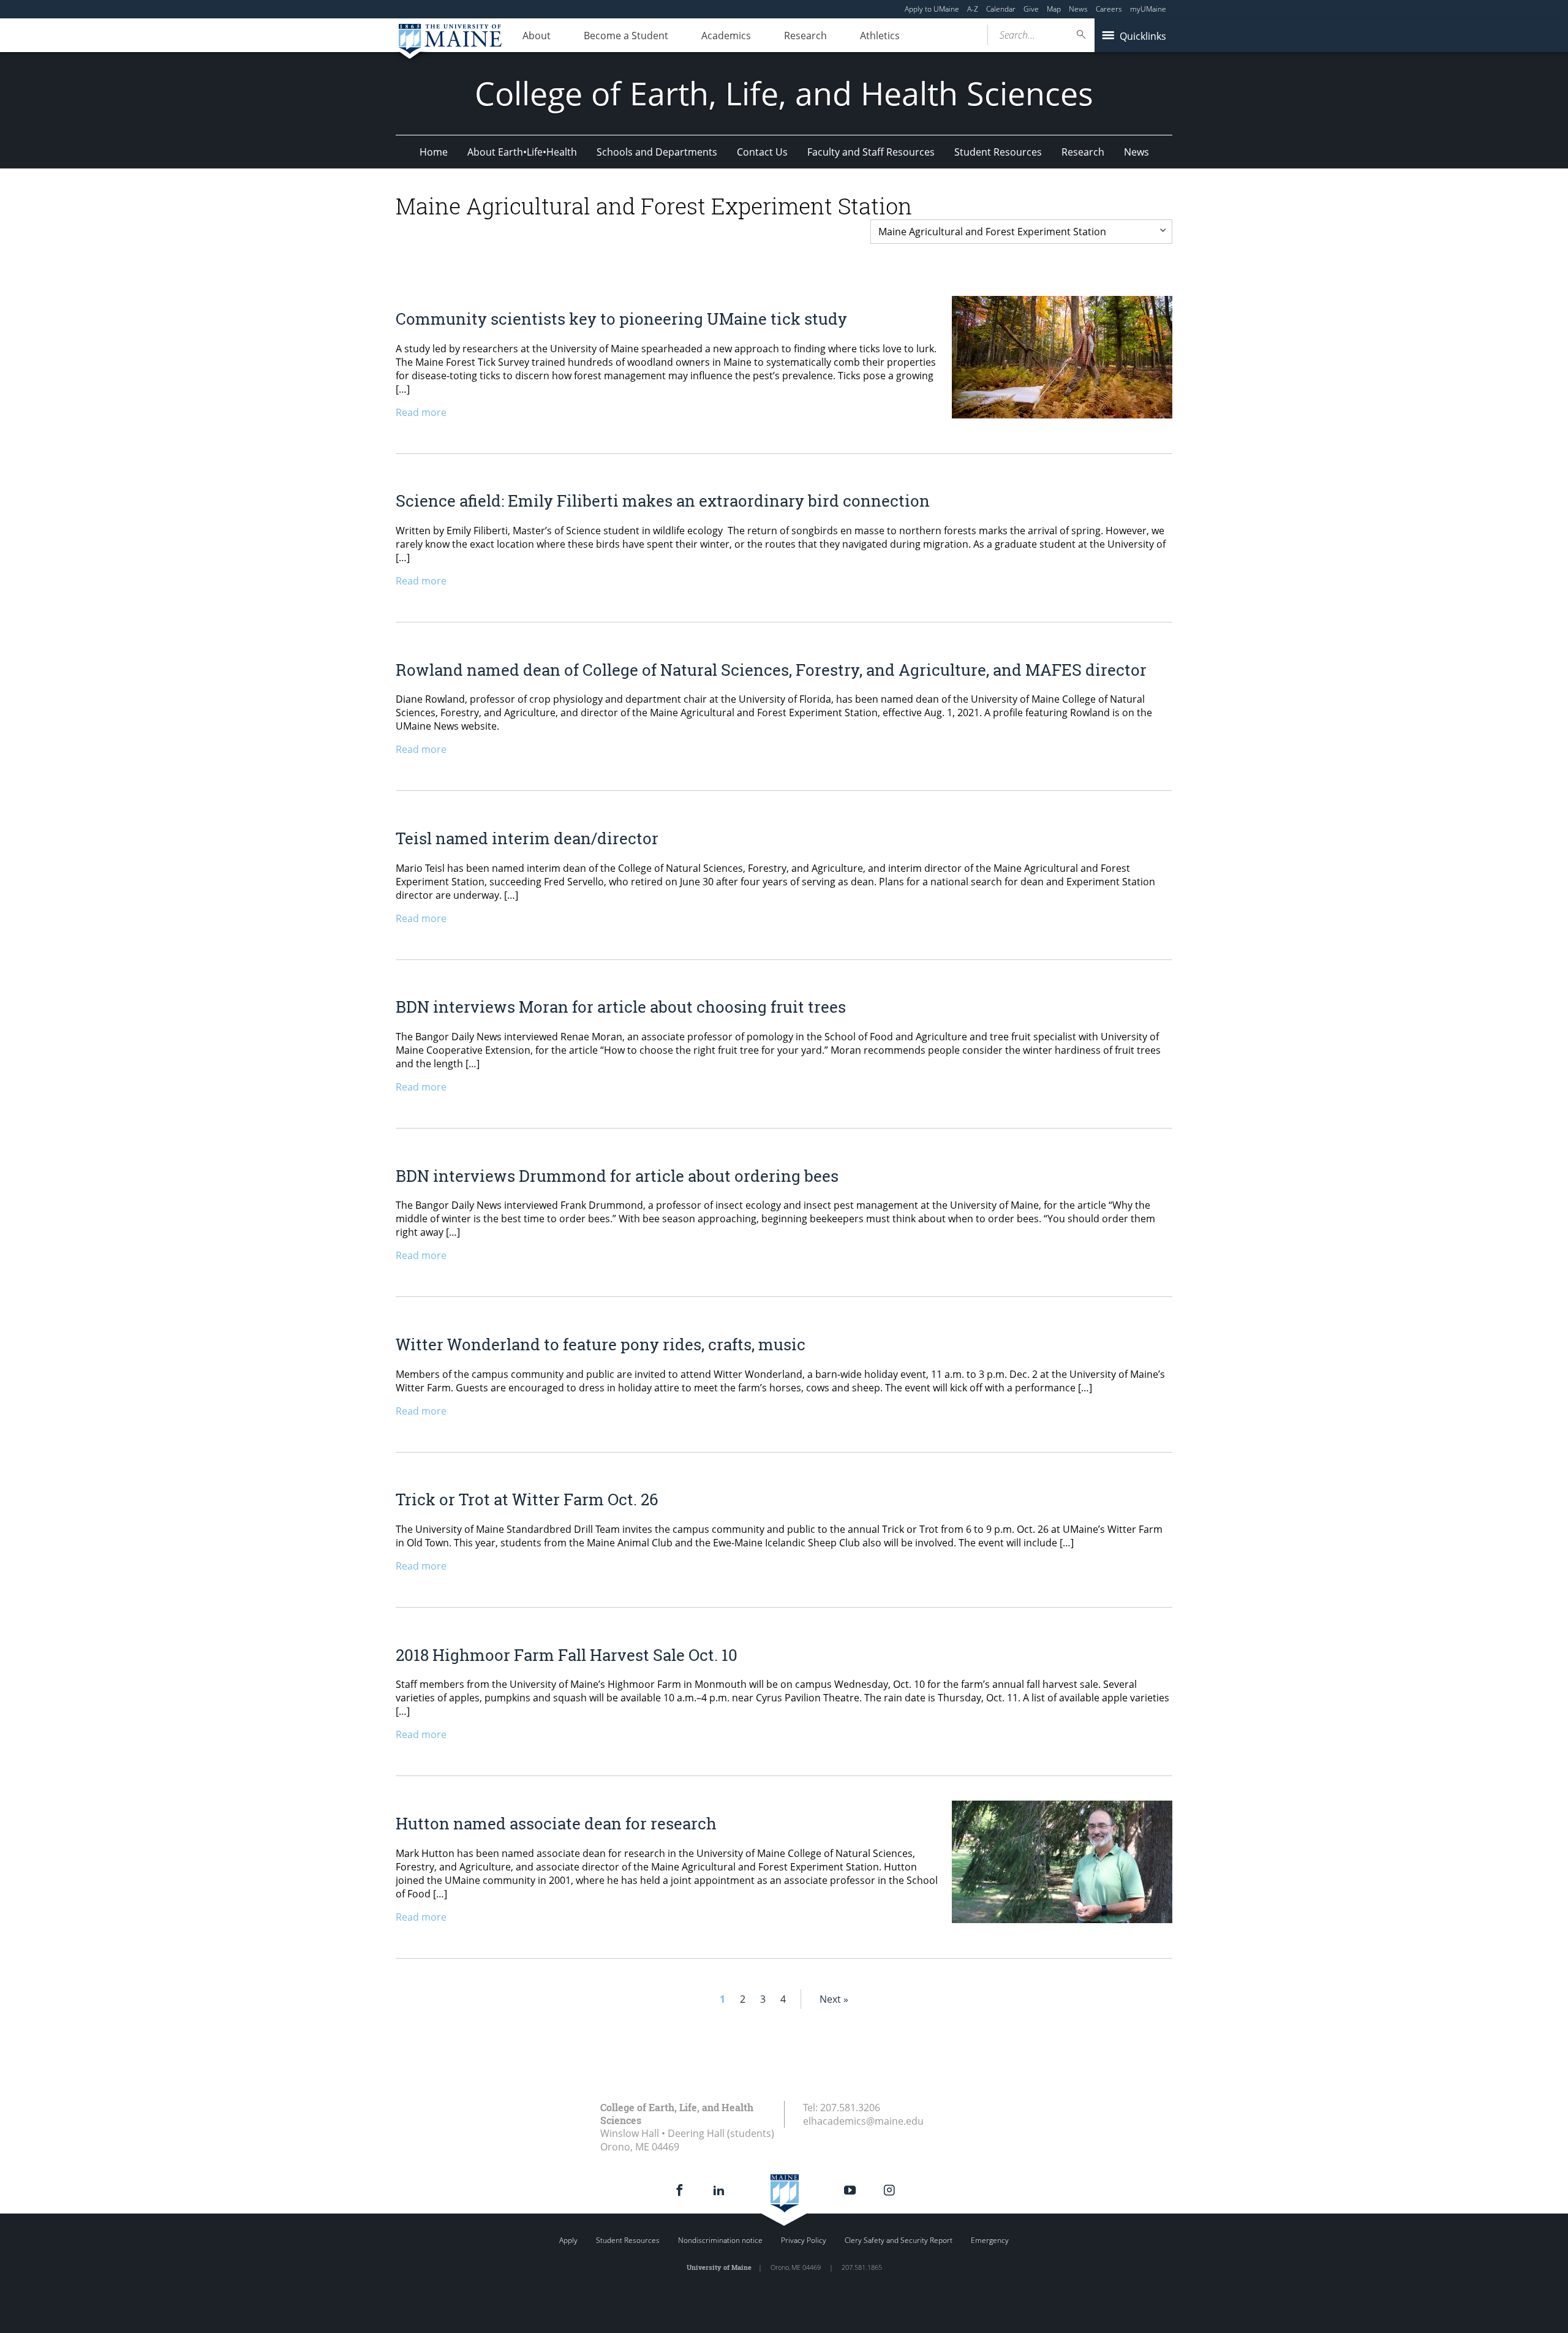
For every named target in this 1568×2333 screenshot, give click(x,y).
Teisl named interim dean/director (527, 838)
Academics (726, 36)
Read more (421, 412)
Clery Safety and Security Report (899, 2240)
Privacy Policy (804, 2240)
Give (1031, 9)
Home (434, 152)
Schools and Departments (657, 152)
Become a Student (626, 36)
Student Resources (998, 152)
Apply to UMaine (932, 9)
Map (1054, 9)
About (537, 36)
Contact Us (762, 152)
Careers (1109, 9)
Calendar (1001, 9)
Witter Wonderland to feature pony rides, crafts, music (601, 1344)
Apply (568, 2240)
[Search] (1082, 35)
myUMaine (1148, 9)
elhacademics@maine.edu (863, 2121)
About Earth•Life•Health (522, 152)
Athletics (880, 36)
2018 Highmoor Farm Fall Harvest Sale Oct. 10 (567, 1655)
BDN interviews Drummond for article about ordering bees (617, 1176)
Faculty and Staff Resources (871, 152)
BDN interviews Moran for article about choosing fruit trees (621, 1007)
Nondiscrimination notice (720, 2240)
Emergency (990, 2240)
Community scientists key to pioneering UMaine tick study (621, 319)
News (1078, 9)
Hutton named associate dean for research (556, 1823)
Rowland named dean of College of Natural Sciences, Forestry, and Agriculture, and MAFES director (771, 670)
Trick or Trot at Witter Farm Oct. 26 (527, 1499)
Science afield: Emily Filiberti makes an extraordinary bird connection (663, 501)
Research (805, 36)
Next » (834, 1999)
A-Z (973, 9)
